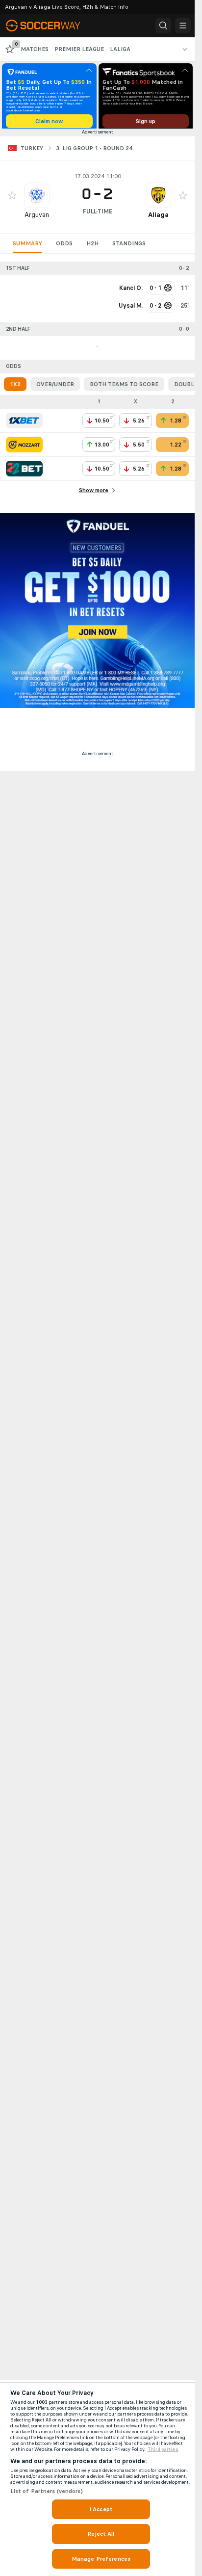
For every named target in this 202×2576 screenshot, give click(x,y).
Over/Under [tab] (55, 388)
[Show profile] (37, 199)
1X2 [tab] (15, 388)
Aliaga (158, 218)
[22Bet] (24, 472)
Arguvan (37, 218)
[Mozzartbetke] (24, 448)
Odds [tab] (64, 247)
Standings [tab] (129, 247)
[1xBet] (24, 424)
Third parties (163, 2449)
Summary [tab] (27, 247)
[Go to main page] (50, 26)
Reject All (101, 2534)
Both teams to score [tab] (124, 388)
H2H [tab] (92, 247)
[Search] (163, 26)
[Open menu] (183, 26)
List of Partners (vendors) (47, 2491)
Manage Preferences (101, 2559)
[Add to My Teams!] (12, 199)
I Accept (101, 2509)
